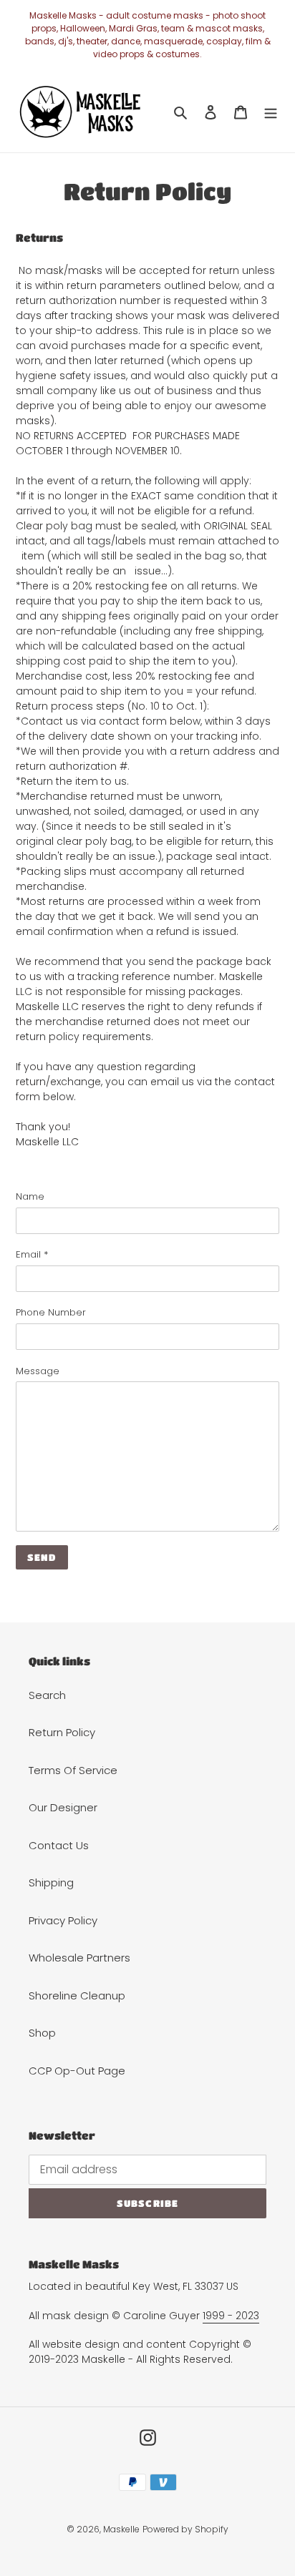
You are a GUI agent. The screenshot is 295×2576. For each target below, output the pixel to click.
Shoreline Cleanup (77, 1995)
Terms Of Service (73, 1770)
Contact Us (59, 1845)
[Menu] (271, 112)
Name (30, 1196)
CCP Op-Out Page (77, 2071)
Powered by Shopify (185, 2529)
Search (47, 1695)
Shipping (51, 1882)
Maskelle (121, 2529)
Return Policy (62, 1732)
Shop (42, 2033)
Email (32, 1254)
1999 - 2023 (231, 2316)
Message (38, 1371)
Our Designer (63, 1807)
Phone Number (51, 1312)
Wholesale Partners (79, 1958)
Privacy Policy (63, 1920)
